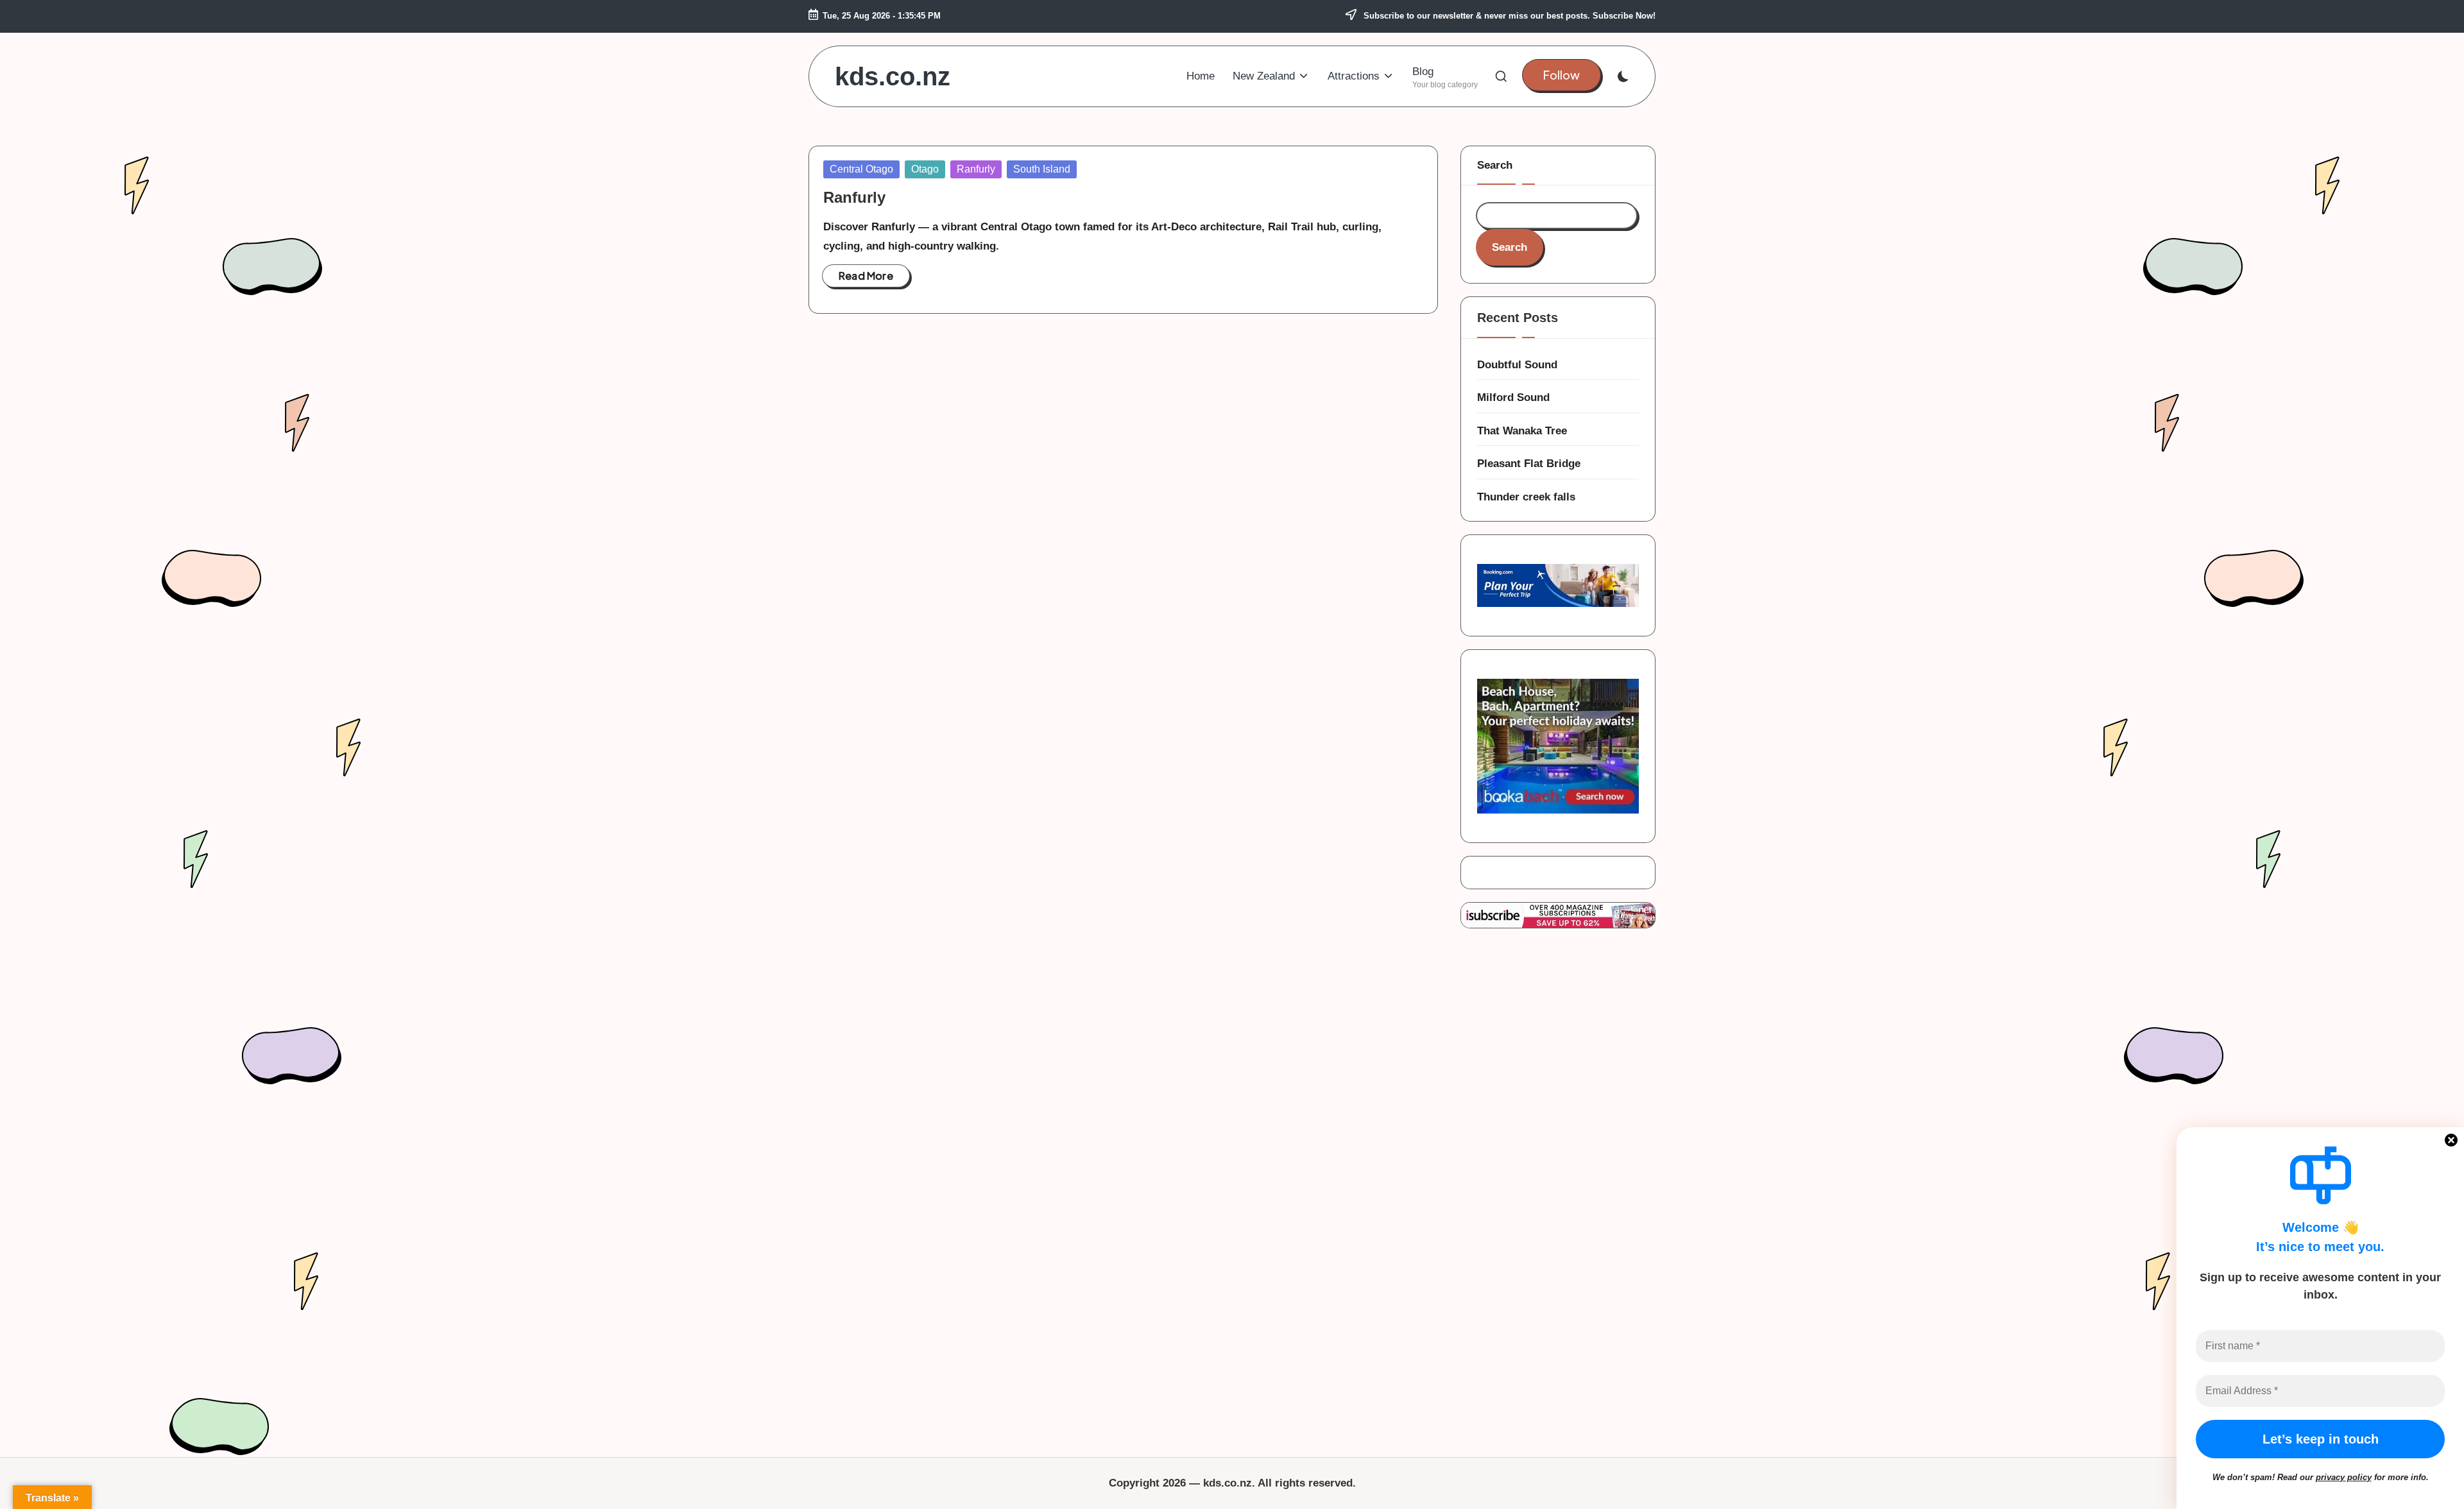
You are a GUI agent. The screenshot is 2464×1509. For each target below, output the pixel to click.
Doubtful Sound (1517, 365)
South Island (1042, 169)
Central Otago (861, 169)
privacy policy (2344, 1477)
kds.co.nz (893, 76)
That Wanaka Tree (1522, 431)
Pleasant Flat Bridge (1529, 464)
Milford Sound (1513, 397)
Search (1495, 165)
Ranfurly (976, 169)
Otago (925, 169)
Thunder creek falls (1526, 497)
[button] (1561, 75)
